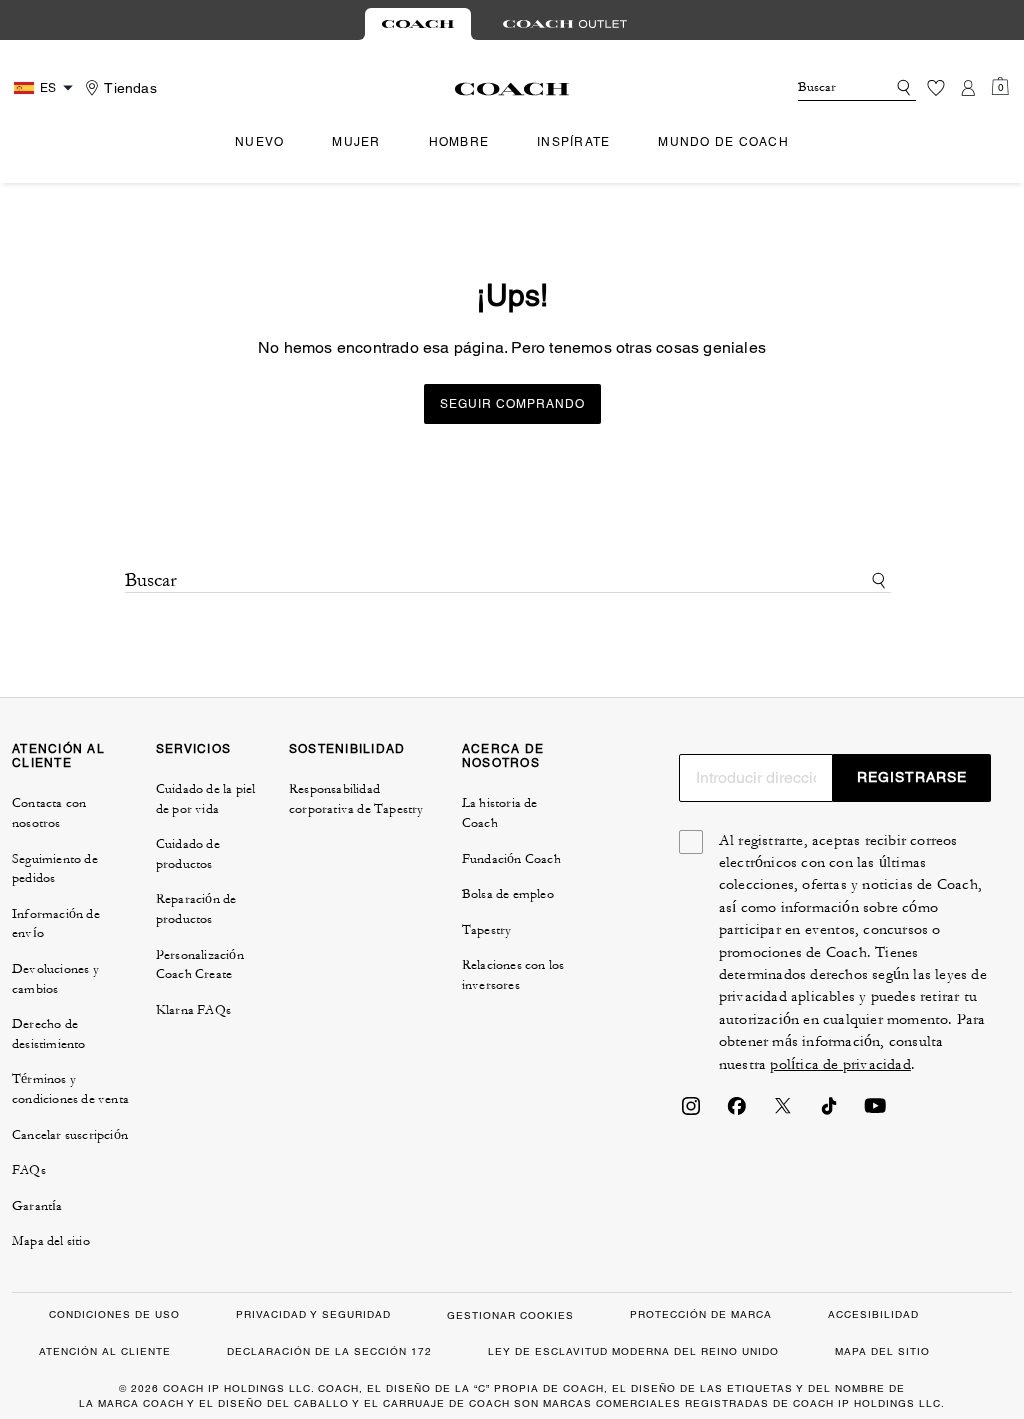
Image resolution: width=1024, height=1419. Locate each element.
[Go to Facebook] (737, 1112)
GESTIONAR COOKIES (510, 1315)
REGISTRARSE (912, 777)
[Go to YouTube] (875, 1112)
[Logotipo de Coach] (512, 89)
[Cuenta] (968, 88)
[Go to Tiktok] (829, 1112)
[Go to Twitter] (783, 1112)
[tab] (418, 24)
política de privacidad (840, 1064)
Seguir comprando (512, 404)
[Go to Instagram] (691, 1112)
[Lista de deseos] (936, 88)
